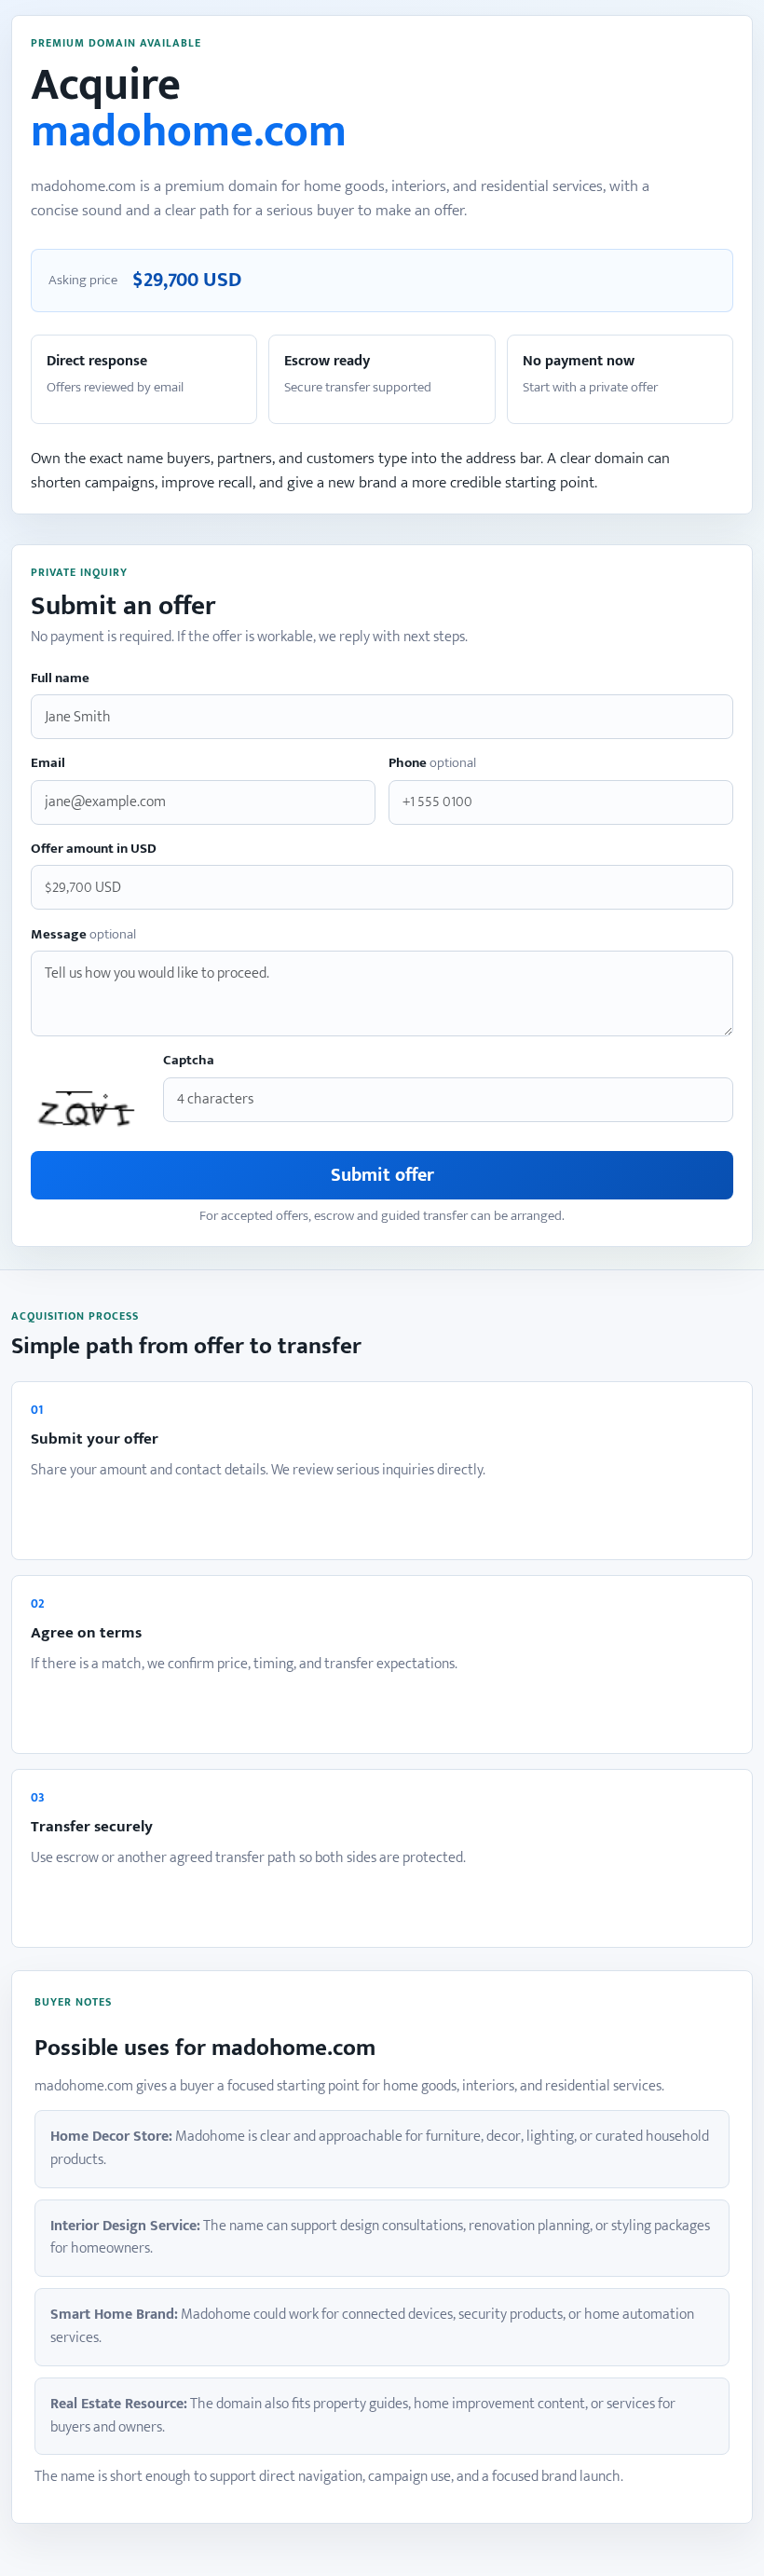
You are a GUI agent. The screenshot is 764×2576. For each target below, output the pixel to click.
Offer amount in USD (94, 850)
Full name (60, 679)
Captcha (189, 1061)
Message (83, 935)
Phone (432, 764)
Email (48, 764)
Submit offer (382, 1175)
